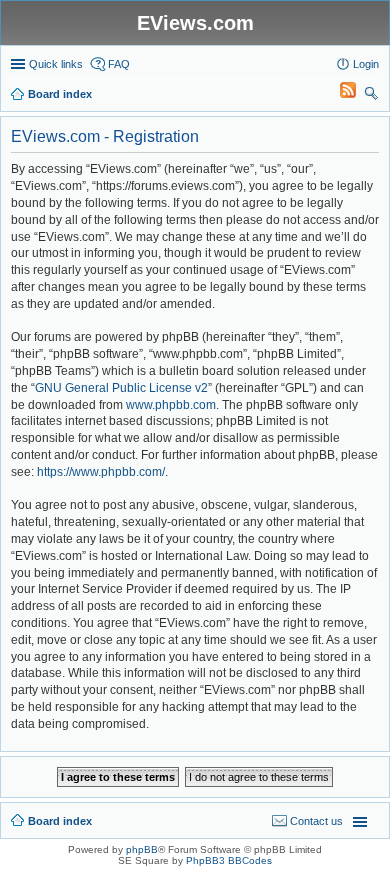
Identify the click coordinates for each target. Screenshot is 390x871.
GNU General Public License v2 (121, 388)
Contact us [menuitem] (316, 821)
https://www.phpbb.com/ (101, 472)
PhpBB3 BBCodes (229, 860)
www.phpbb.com (171, 405)
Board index (60, 821)
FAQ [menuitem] (119, 64)
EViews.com (195, 23)
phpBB (142, 849)
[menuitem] (339, 94)
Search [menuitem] (371, 96)
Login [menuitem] (366, 64)
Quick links (56, 64)
